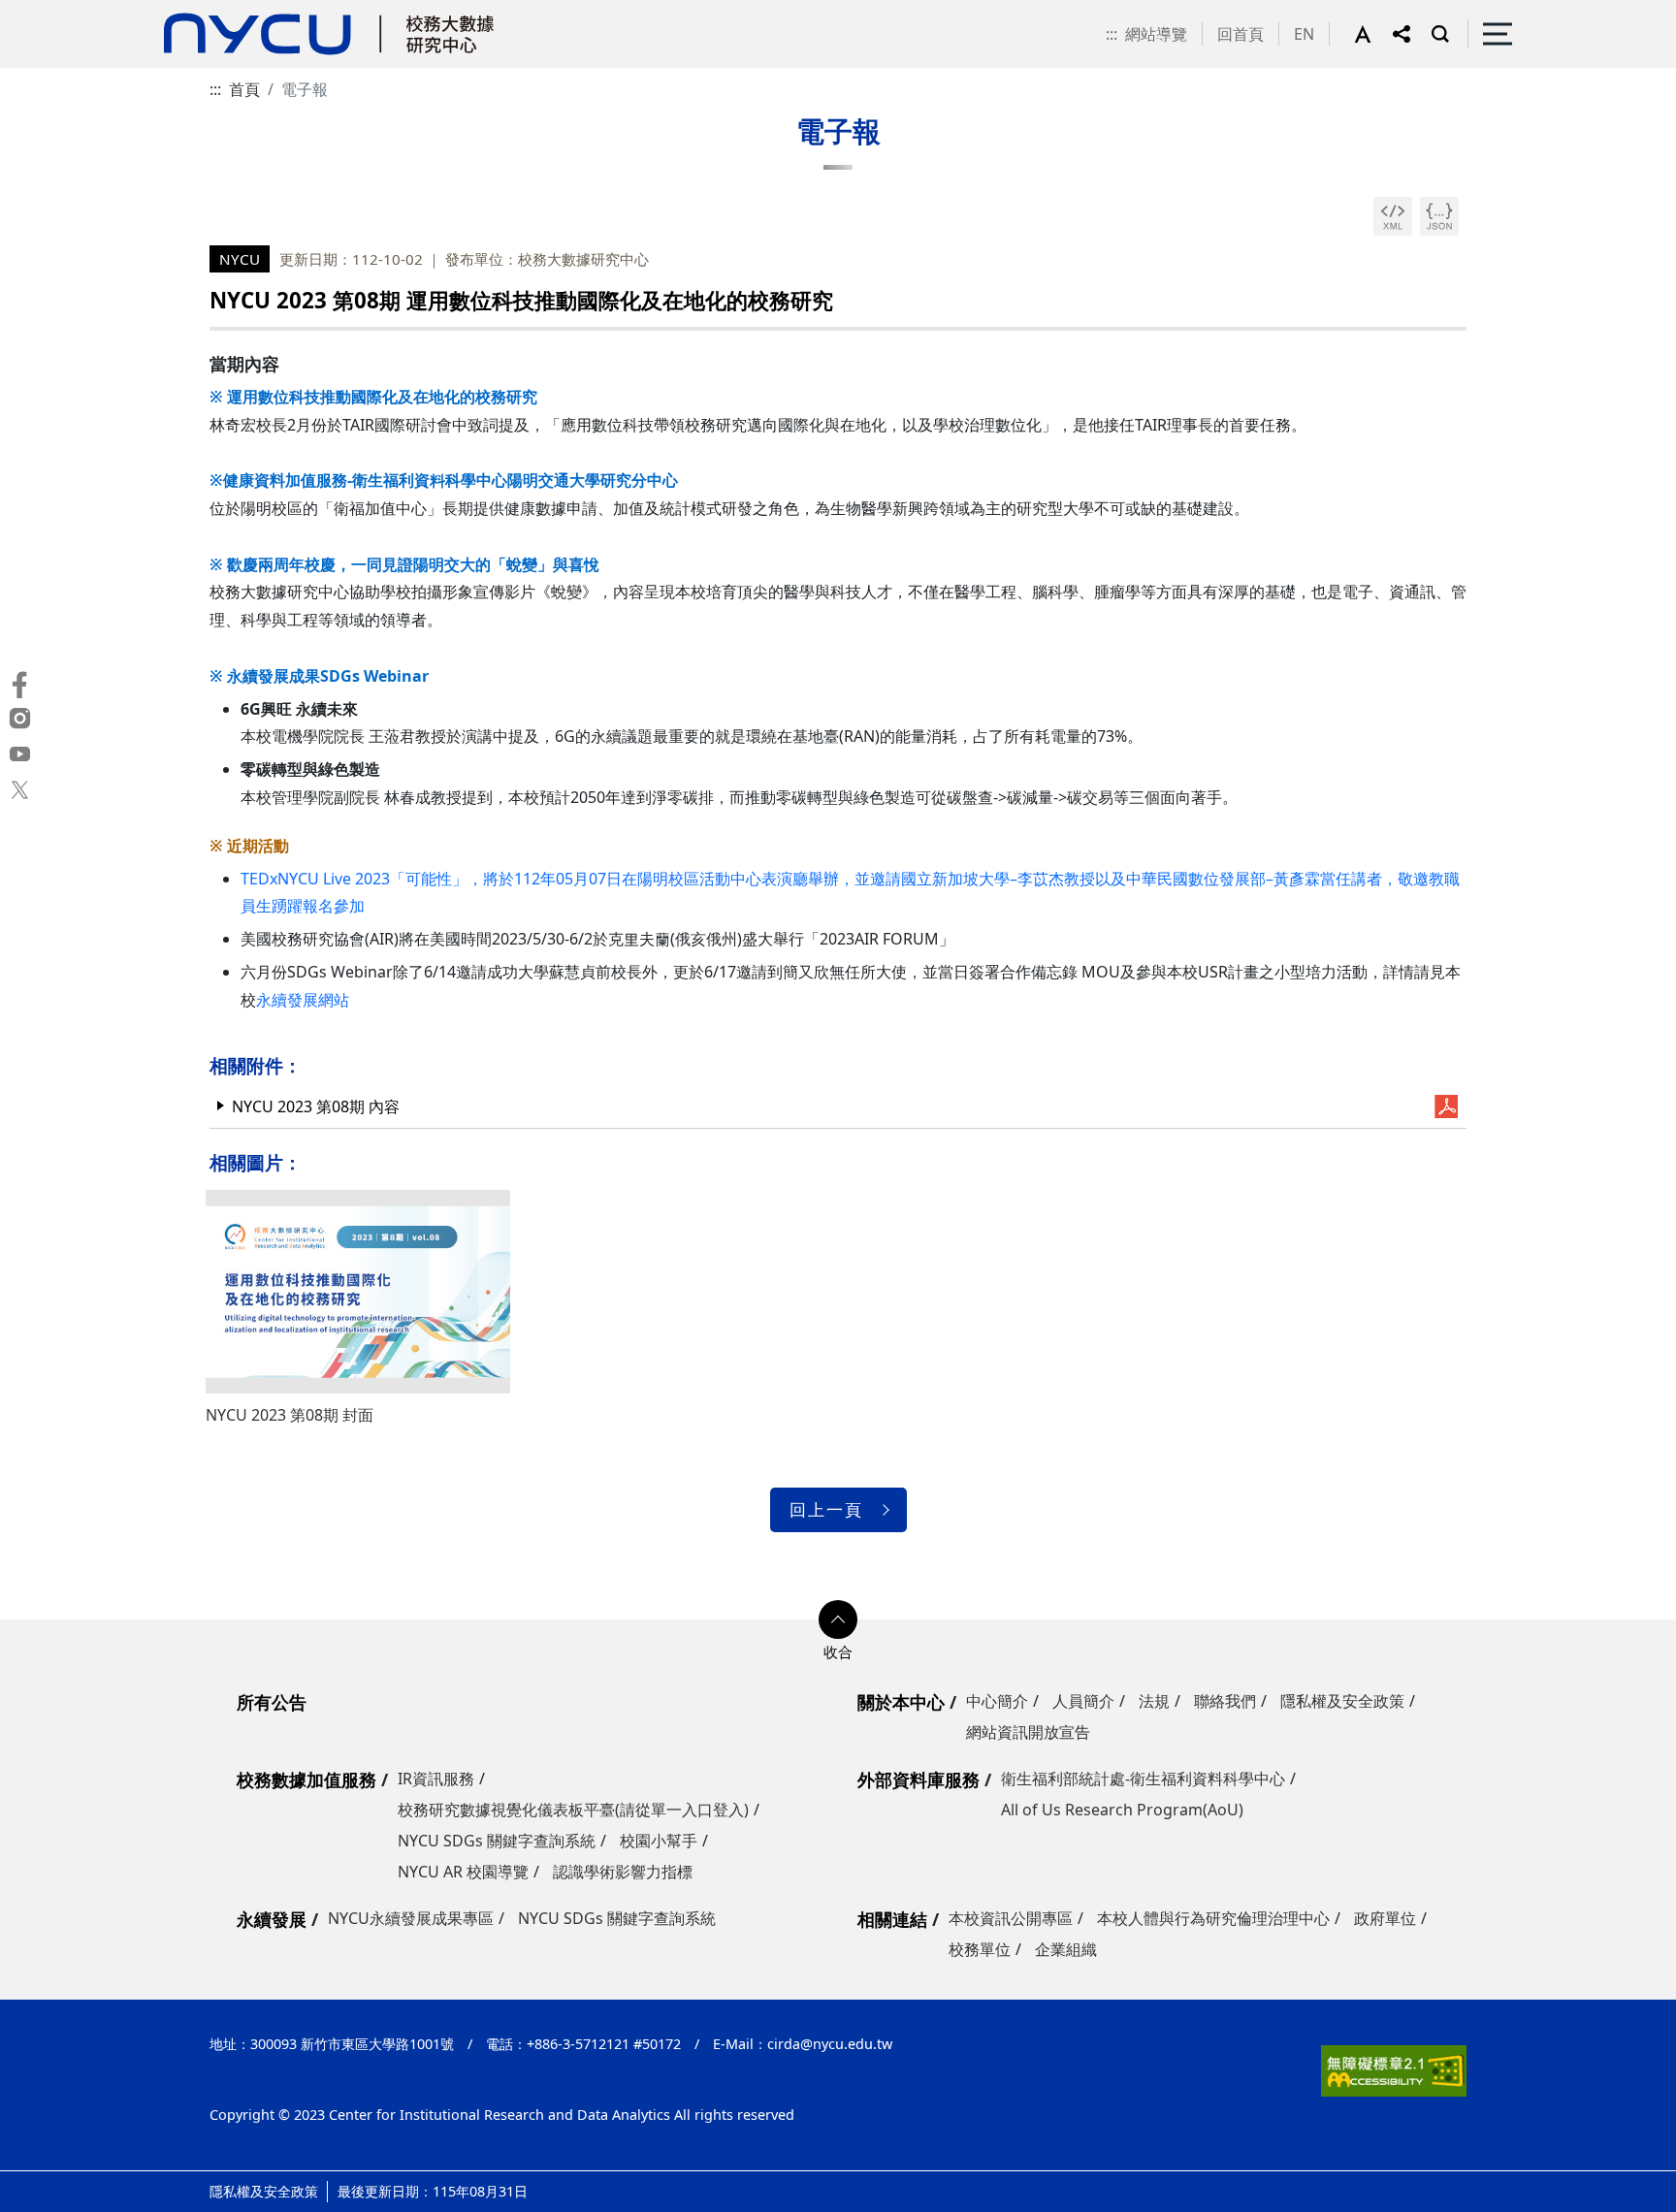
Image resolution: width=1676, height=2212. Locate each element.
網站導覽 (1156, 34)
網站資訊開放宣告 (1028, 1732)
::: (1112, 34)
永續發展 (272, 1919)
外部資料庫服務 (919, 1779)
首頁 (244, 89)
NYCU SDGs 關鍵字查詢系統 (497, 1841)
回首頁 (1241, 34)
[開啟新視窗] (1393, 216)
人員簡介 (1083, 1701)
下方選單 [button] (838, 1619)
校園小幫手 (659, 1841)
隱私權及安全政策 (1342, 1701)
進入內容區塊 (47, 12)
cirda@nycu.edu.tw (830, 2044)
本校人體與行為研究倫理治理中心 (1213, 1918)
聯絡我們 (1225, 1701)
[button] (1373, 34)
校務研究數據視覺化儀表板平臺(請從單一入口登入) (573, 1810)
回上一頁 (826, 1509)
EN (1304, 34)
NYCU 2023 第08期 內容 (316, 1106)
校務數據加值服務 (306, 1779)
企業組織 (1066, 1949)
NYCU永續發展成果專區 (411, 1918)
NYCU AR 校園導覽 (463, 1872)
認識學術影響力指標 (623, 1872)
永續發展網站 (303, 1000)
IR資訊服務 (436, 1779)
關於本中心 (901, 1702)
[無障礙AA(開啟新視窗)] (1394, 2068)
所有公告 (272, 1702)
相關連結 (892, 1919)
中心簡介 (997, 1701)
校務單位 (980, 1949)
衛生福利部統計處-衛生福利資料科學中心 (1143, 1779)
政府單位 (1385, 1918)
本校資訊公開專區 (1011, 1918)
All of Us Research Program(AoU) (1122, 1810)
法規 (1154, 1701)
